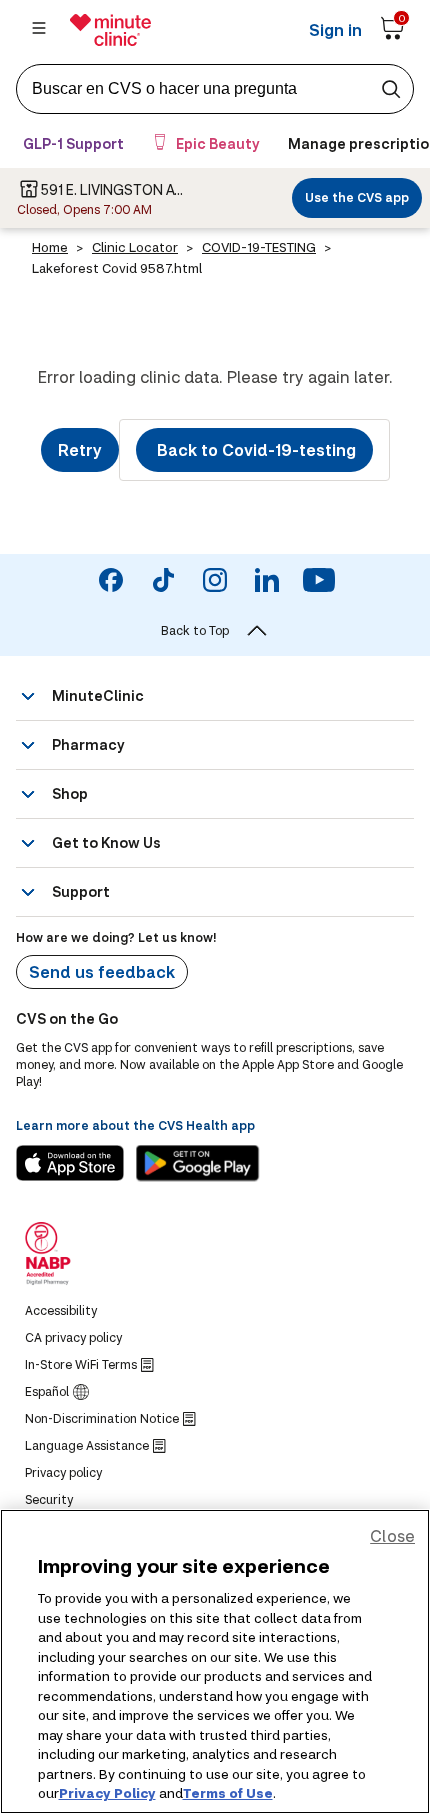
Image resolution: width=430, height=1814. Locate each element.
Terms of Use (228, 1793)
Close (392, 1535)
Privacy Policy (107, 1793)
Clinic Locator (135, 247)
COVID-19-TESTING (259, 247)
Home (50, 247)
